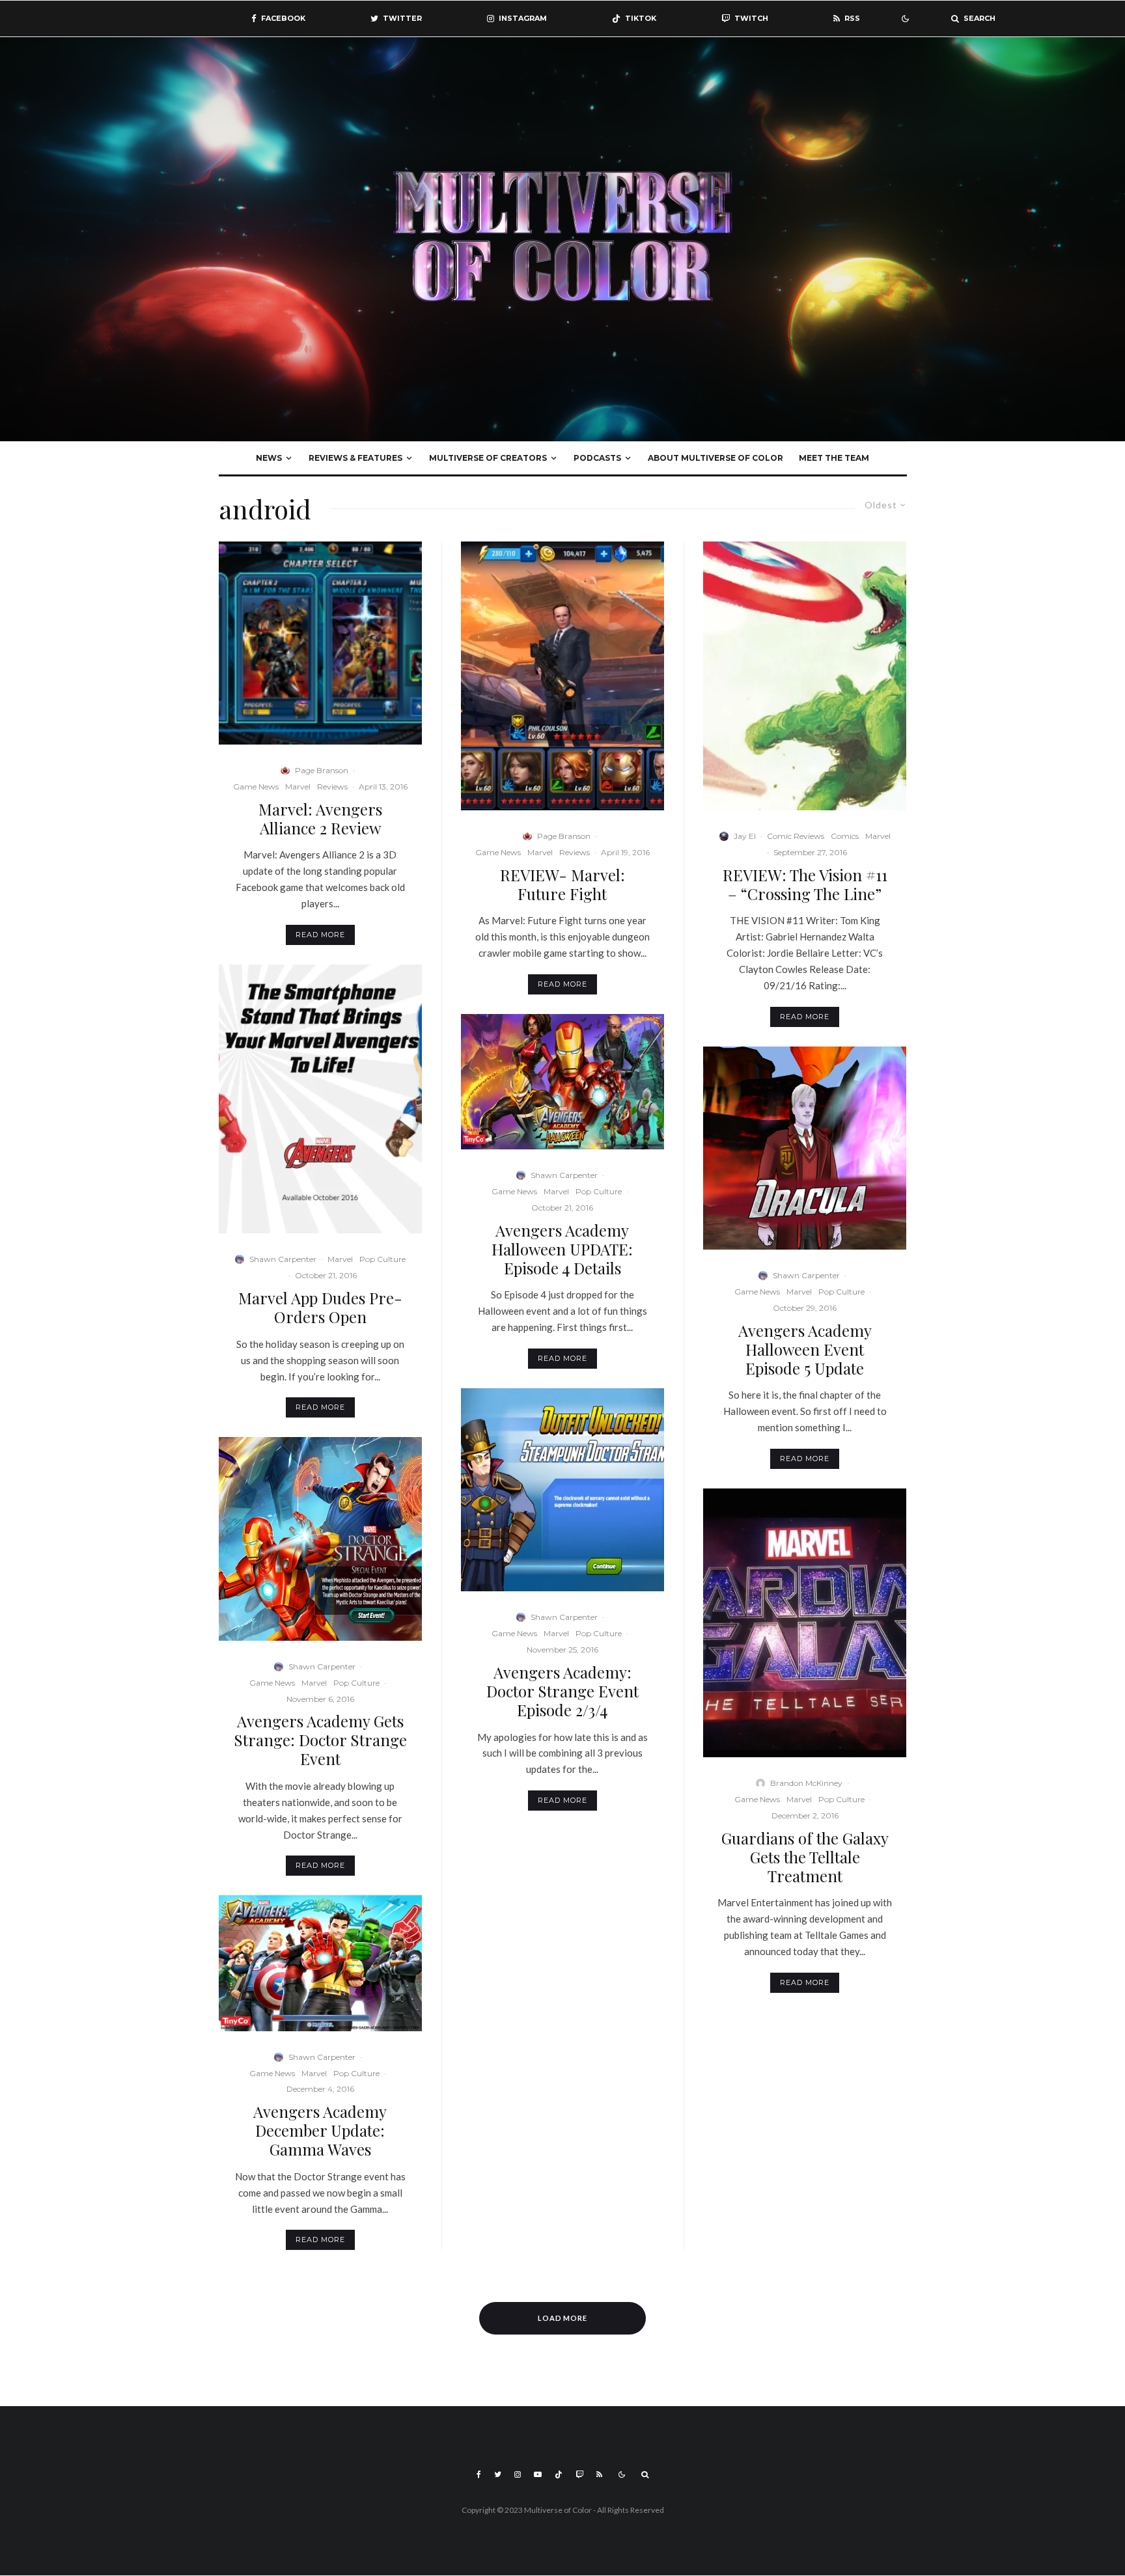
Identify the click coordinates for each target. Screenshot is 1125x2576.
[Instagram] (518, 2474)
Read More (320, 935)
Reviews (332, 787)
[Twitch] (579, 2474)
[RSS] (599, 2474)
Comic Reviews (796, 836)
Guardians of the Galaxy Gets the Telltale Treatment (805, 1857)
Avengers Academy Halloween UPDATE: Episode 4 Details (562, 1249)
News (269, 458)
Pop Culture (382, 1259)
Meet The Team (834, 458)
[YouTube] (538, 2474)
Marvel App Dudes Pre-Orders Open (320, 1308)
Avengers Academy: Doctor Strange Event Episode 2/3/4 (562, 1691)
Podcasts (597, 458)
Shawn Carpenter (283, 1259)
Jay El (745, 836)
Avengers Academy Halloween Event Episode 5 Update (805, 1349)
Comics (845, 836)
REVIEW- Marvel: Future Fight (562, 884)
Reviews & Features (355, 458)
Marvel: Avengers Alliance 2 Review (320, 819)
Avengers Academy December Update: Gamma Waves (320, 2130)
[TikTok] (559, 2474)
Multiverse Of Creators (488, 458)
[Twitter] (498, 2474)
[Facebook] (479, 2474)
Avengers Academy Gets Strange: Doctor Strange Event (320, 1740)
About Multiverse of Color (715, 458)
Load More (563, 2318)
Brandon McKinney (806, 1783)
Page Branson (322, 770)
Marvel (298, 787)
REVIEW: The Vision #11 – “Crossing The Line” (805, 884)
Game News (256, 787)
